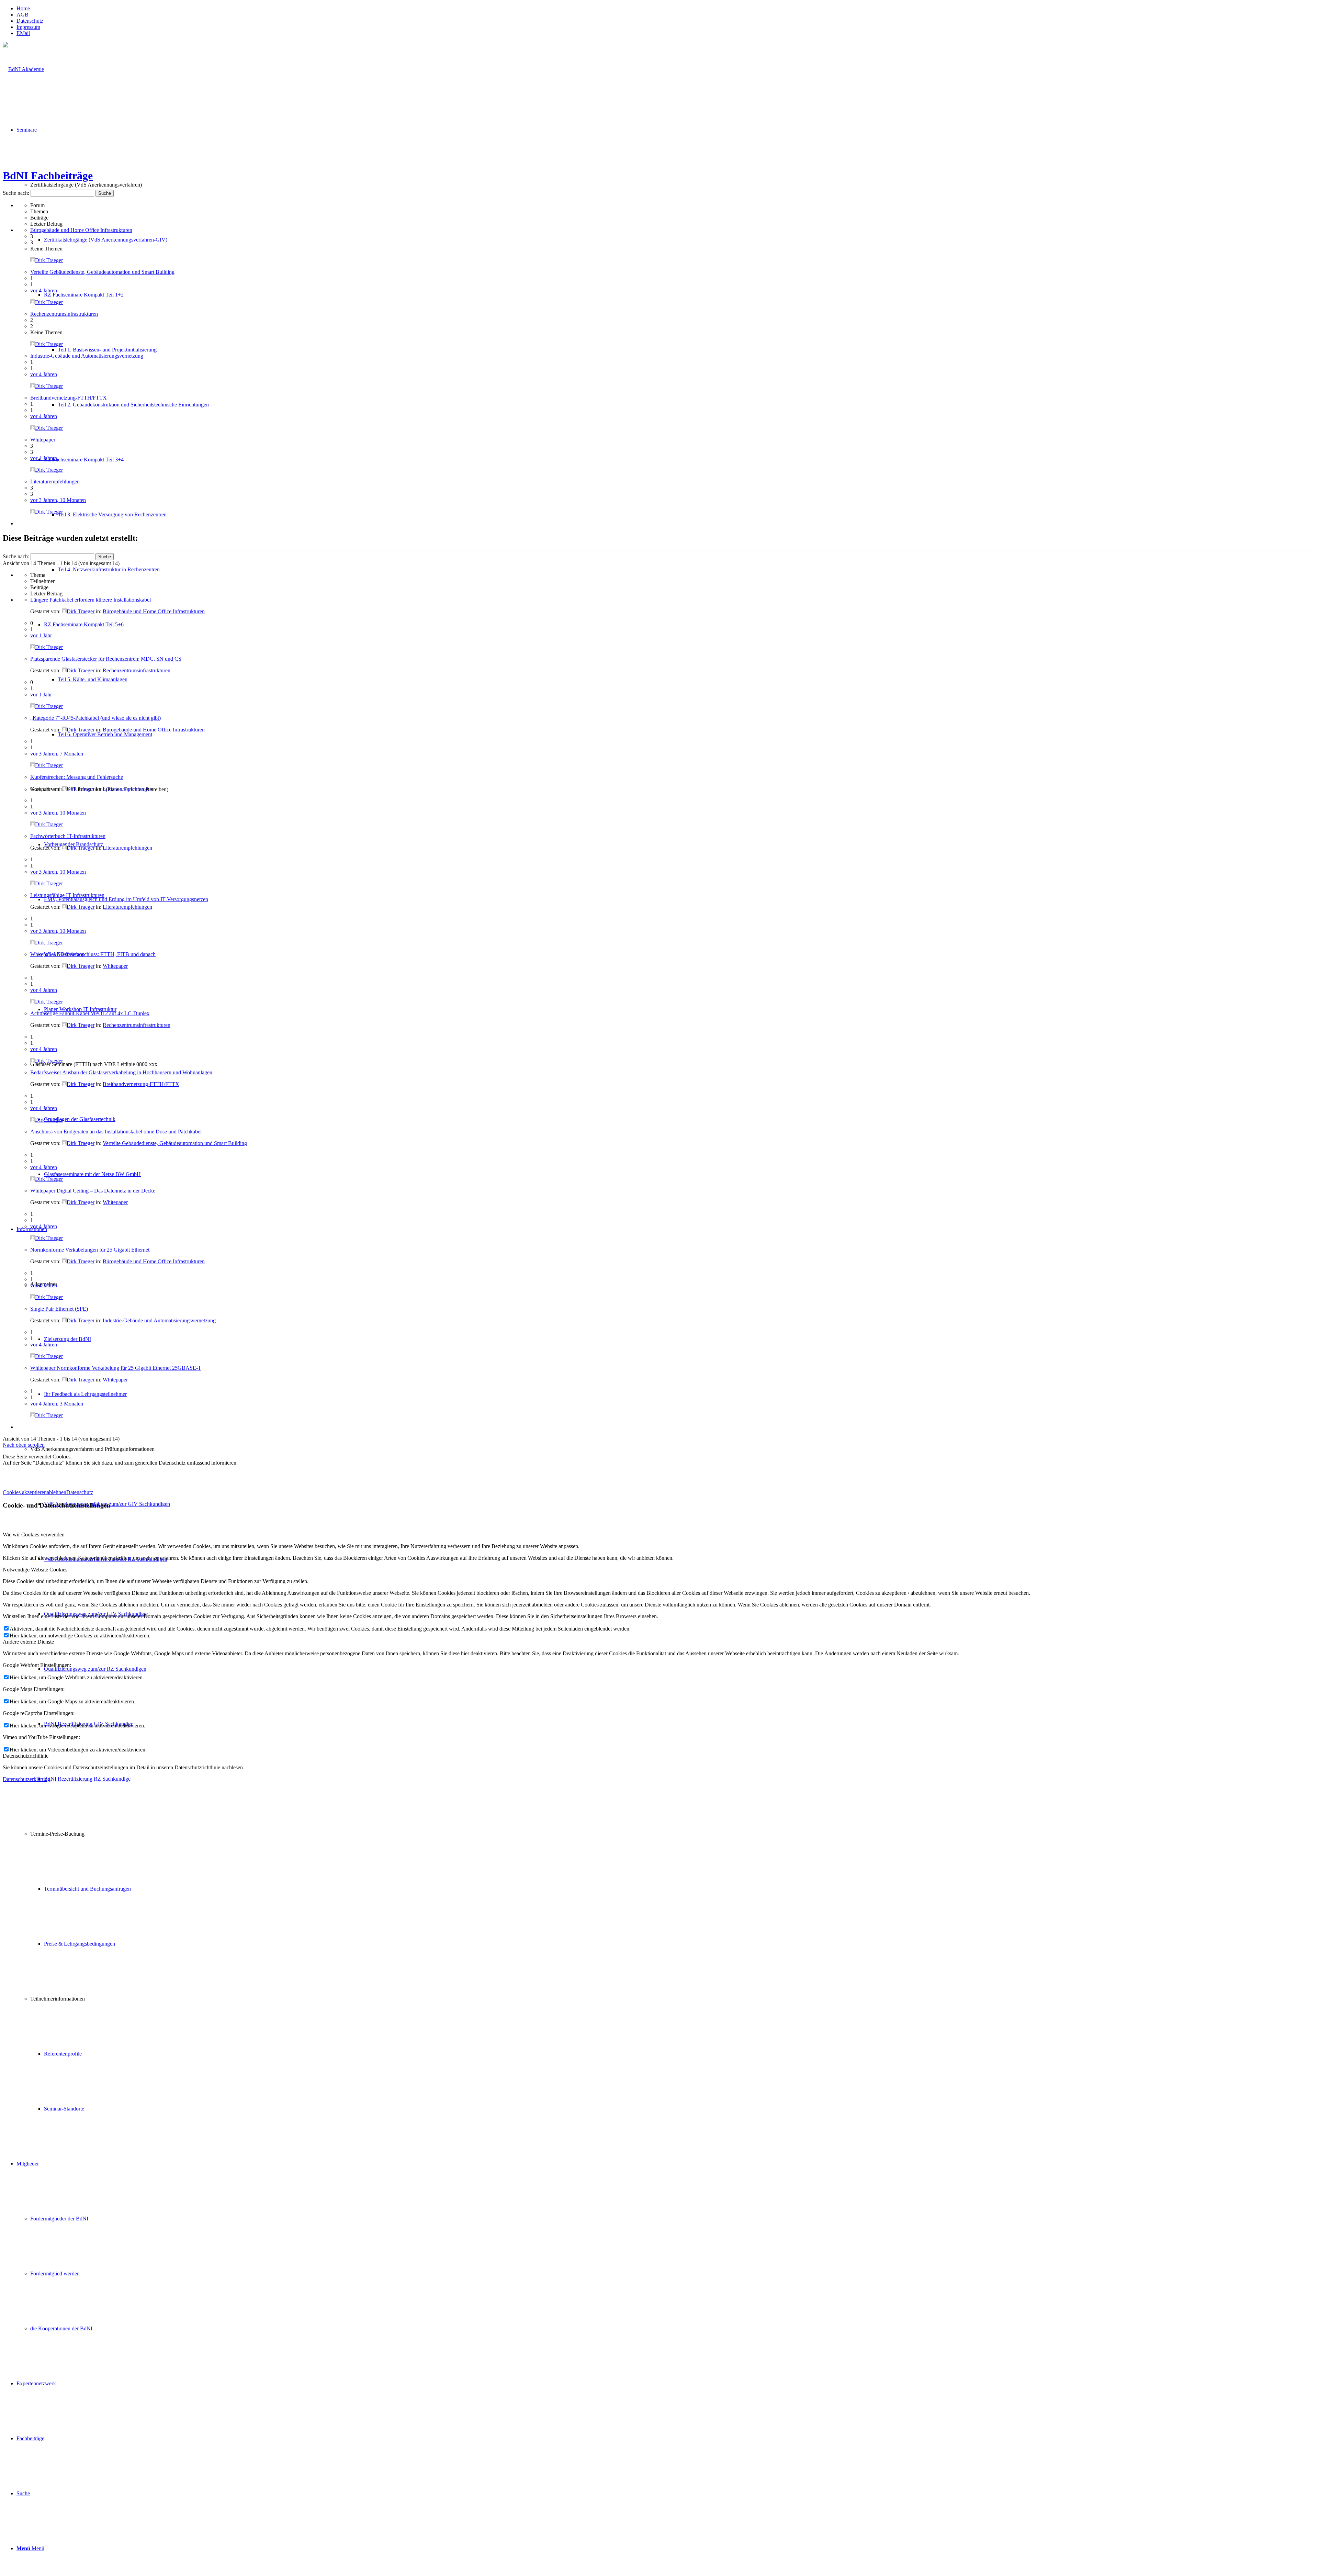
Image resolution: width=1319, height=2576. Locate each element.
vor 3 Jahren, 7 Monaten (57, 754)
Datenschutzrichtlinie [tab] (26, 1756)
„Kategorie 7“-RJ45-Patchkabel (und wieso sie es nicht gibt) (95, 718)
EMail (23, 33)
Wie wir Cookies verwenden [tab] (34, 1535)
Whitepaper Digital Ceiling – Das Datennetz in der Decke (93, 1191)
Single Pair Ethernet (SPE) (59, 1309)
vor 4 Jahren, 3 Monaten (57, 1404)
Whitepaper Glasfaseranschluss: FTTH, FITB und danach (93, 954)
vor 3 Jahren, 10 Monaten (58, 500)
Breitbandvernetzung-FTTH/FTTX (69, 398)
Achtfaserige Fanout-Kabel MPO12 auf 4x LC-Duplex (90, 1013)
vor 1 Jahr (41, 635)
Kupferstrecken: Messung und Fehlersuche (77, 777)
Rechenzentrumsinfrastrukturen (64, 314)
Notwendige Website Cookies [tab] (35, 1570)
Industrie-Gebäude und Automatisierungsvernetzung (87, 356)
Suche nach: (16, 193)
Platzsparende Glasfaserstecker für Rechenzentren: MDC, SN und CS (106, 659)
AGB (22, 15)
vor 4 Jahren (44, 290)
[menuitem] (666, 9)
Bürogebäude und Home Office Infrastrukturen (81, 230)
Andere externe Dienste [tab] (28, 1642)
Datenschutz (30, 21)
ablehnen (57, 1492)
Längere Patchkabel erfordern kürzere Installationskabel (91, 600)
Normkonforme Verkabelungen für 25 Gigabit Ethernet (90, 1250)
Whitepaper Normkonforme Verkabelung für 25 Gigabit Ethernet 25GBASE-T (116, 1368)
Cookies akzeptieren (25, 1492)
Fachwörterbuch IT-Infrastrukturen (68, 836)
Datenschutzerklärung (26, 1779)
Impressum (28, 27)
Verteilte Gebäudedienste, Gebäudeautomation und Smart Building (102, 272)
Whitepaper (43, 440)
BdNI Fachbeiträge (48, 176)
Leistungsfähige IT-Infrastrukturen (67, 895)
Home (23, 8)
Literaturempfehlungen (55, 481)
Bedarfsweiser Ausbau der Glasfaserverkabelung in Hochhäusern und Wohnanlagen (121, 1072)
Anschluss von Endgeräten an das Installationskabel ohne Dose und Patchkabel (116, 1132)
